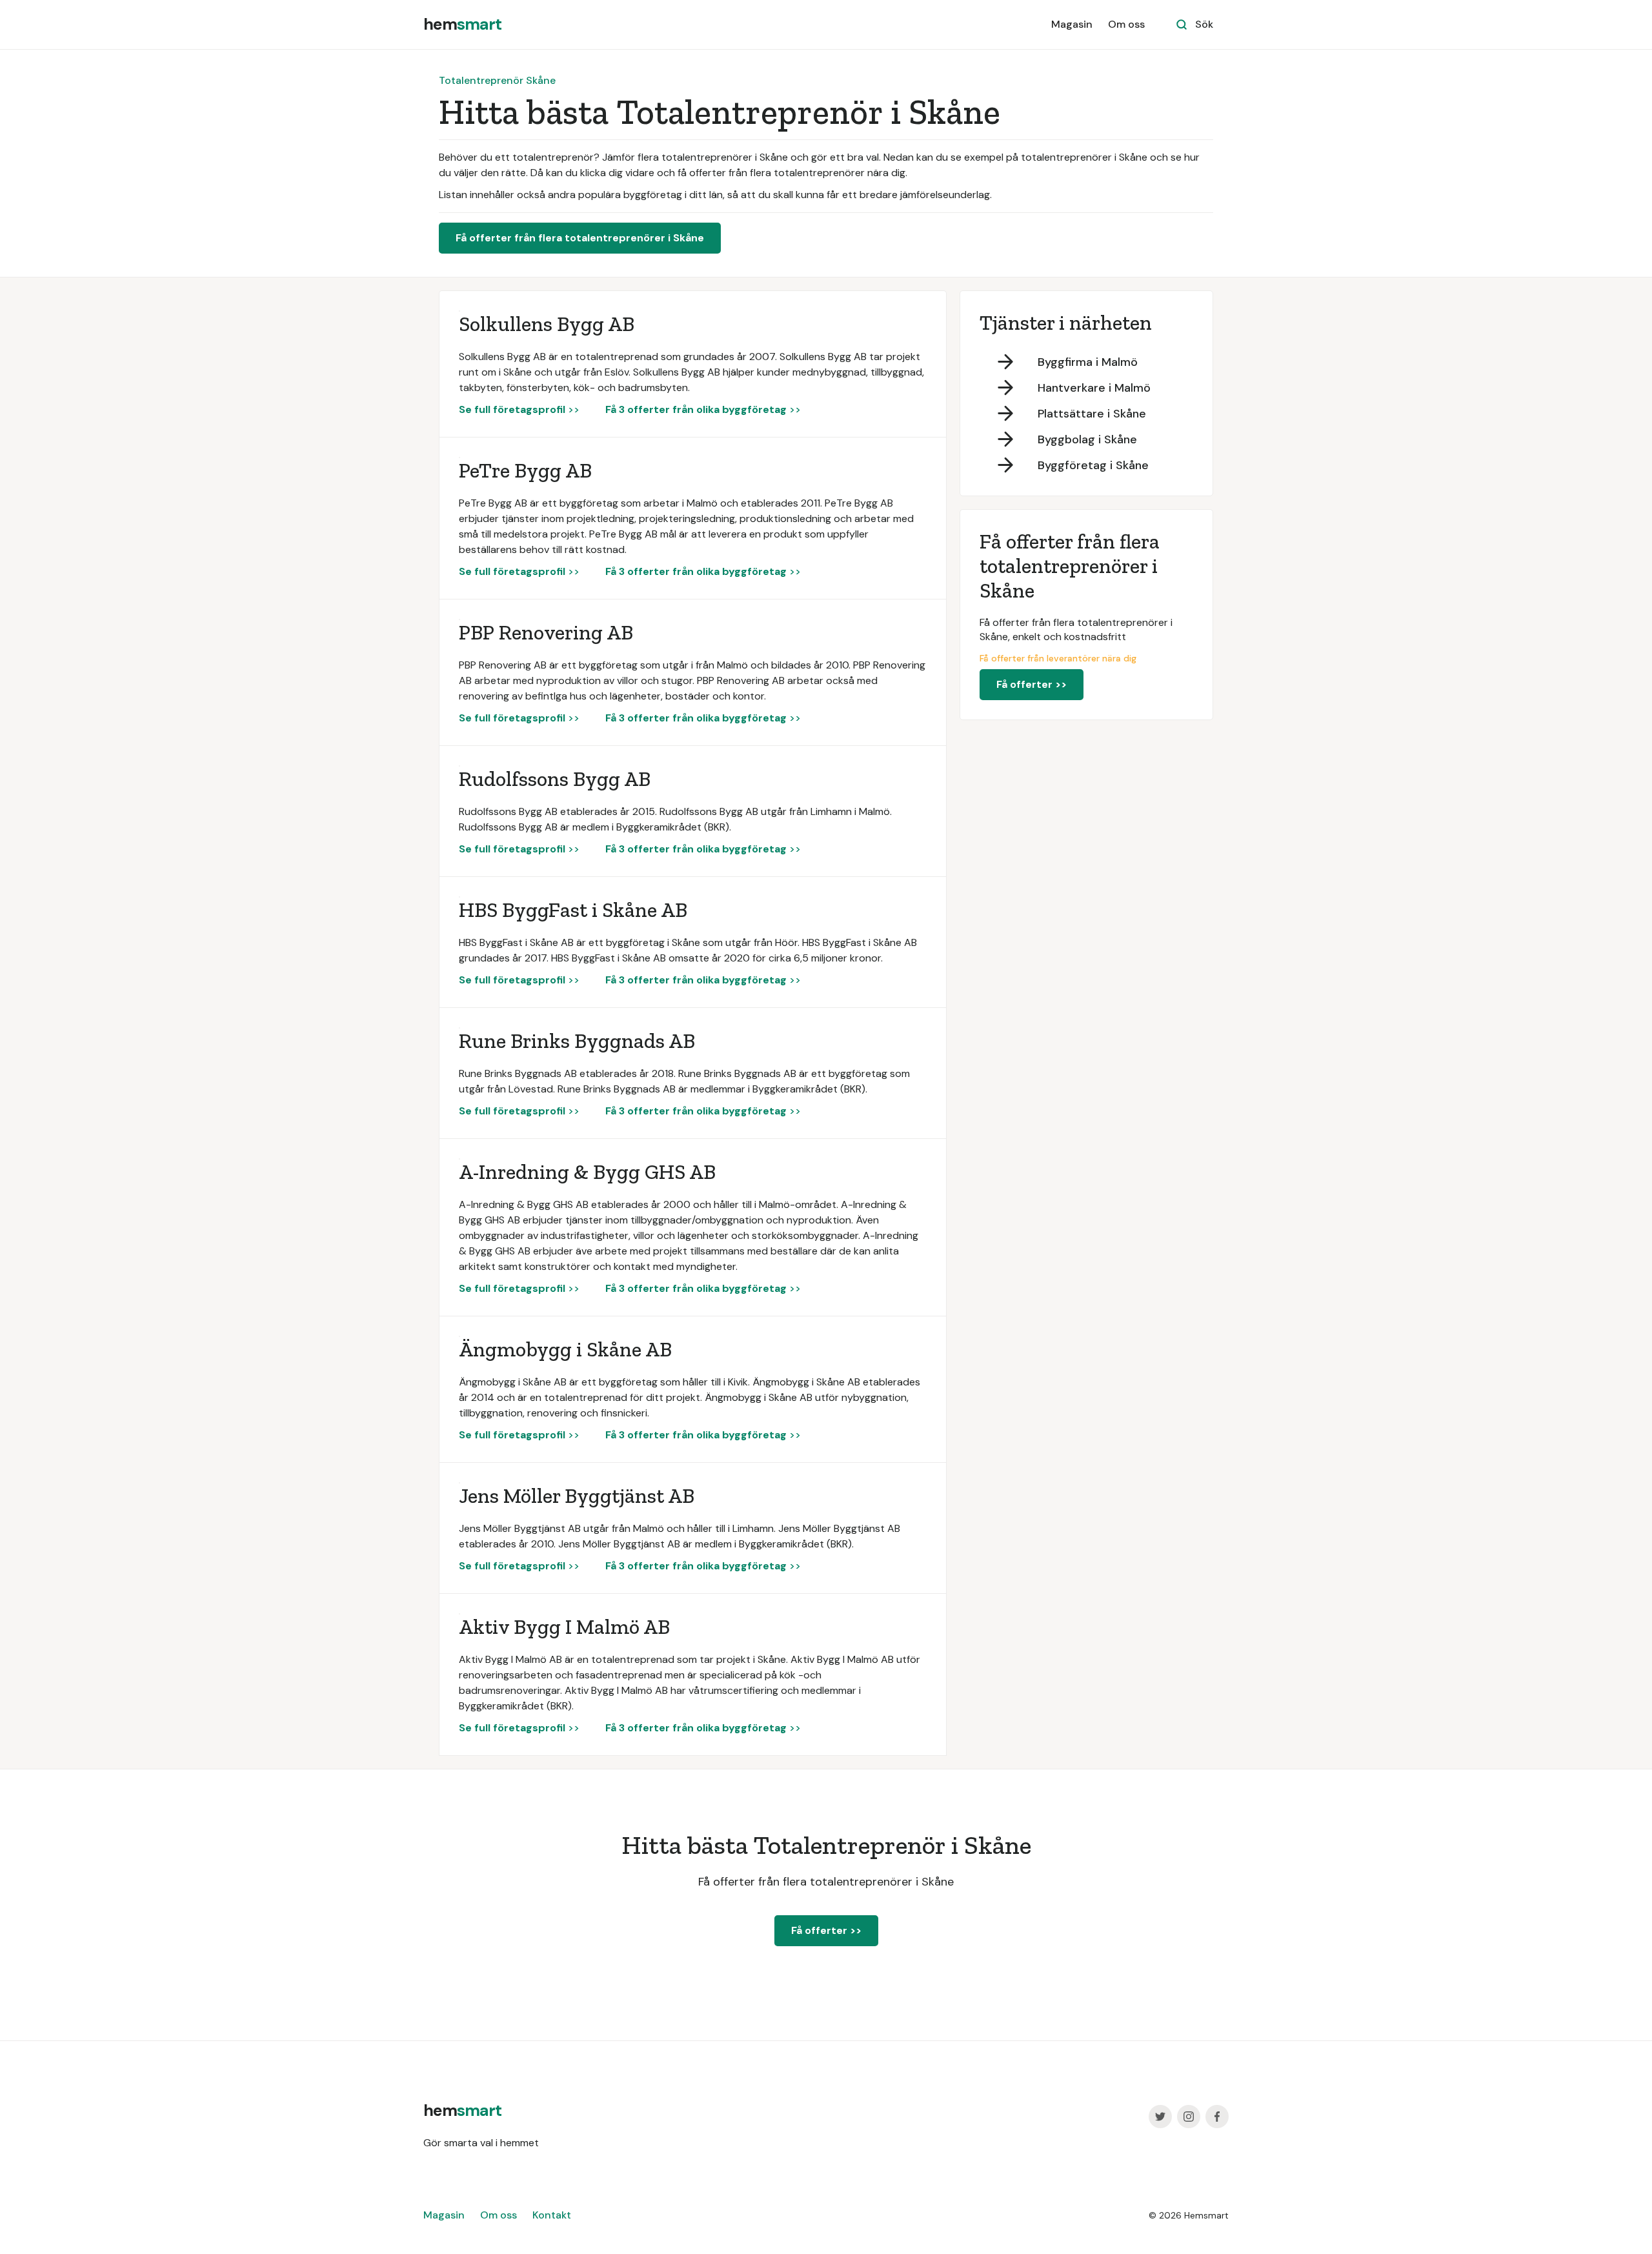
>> (519, 409)
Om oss (1126, 24)
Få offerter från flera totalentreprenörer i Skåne (580, 238)
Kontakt (552, 2215)
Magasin (1072, 24)
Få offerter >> (1032, 684)
